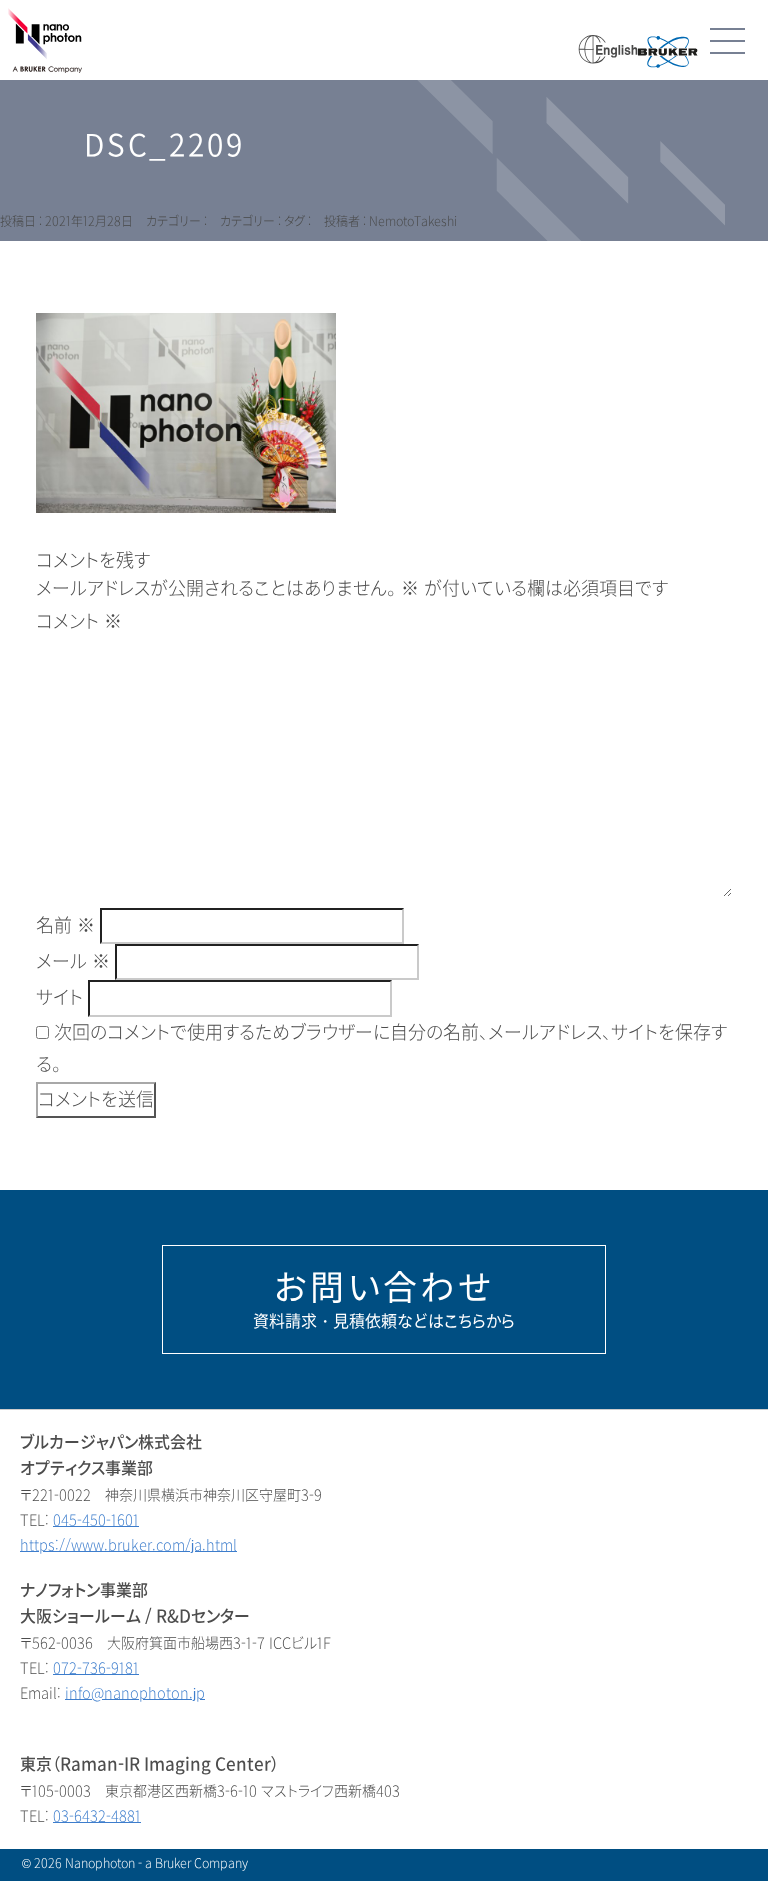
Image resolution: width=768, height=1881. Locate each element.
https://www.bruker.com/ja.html (128, 1545)
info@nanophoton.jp (135, 1693)
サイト (59, 998)
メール (73, 962)
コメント (79, 622)
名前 (65, 926)
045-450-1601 (96, 1520)
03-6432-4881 (97, 1816)
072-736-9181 (96, 1668)
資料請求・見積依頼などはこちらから (384, 1299)
